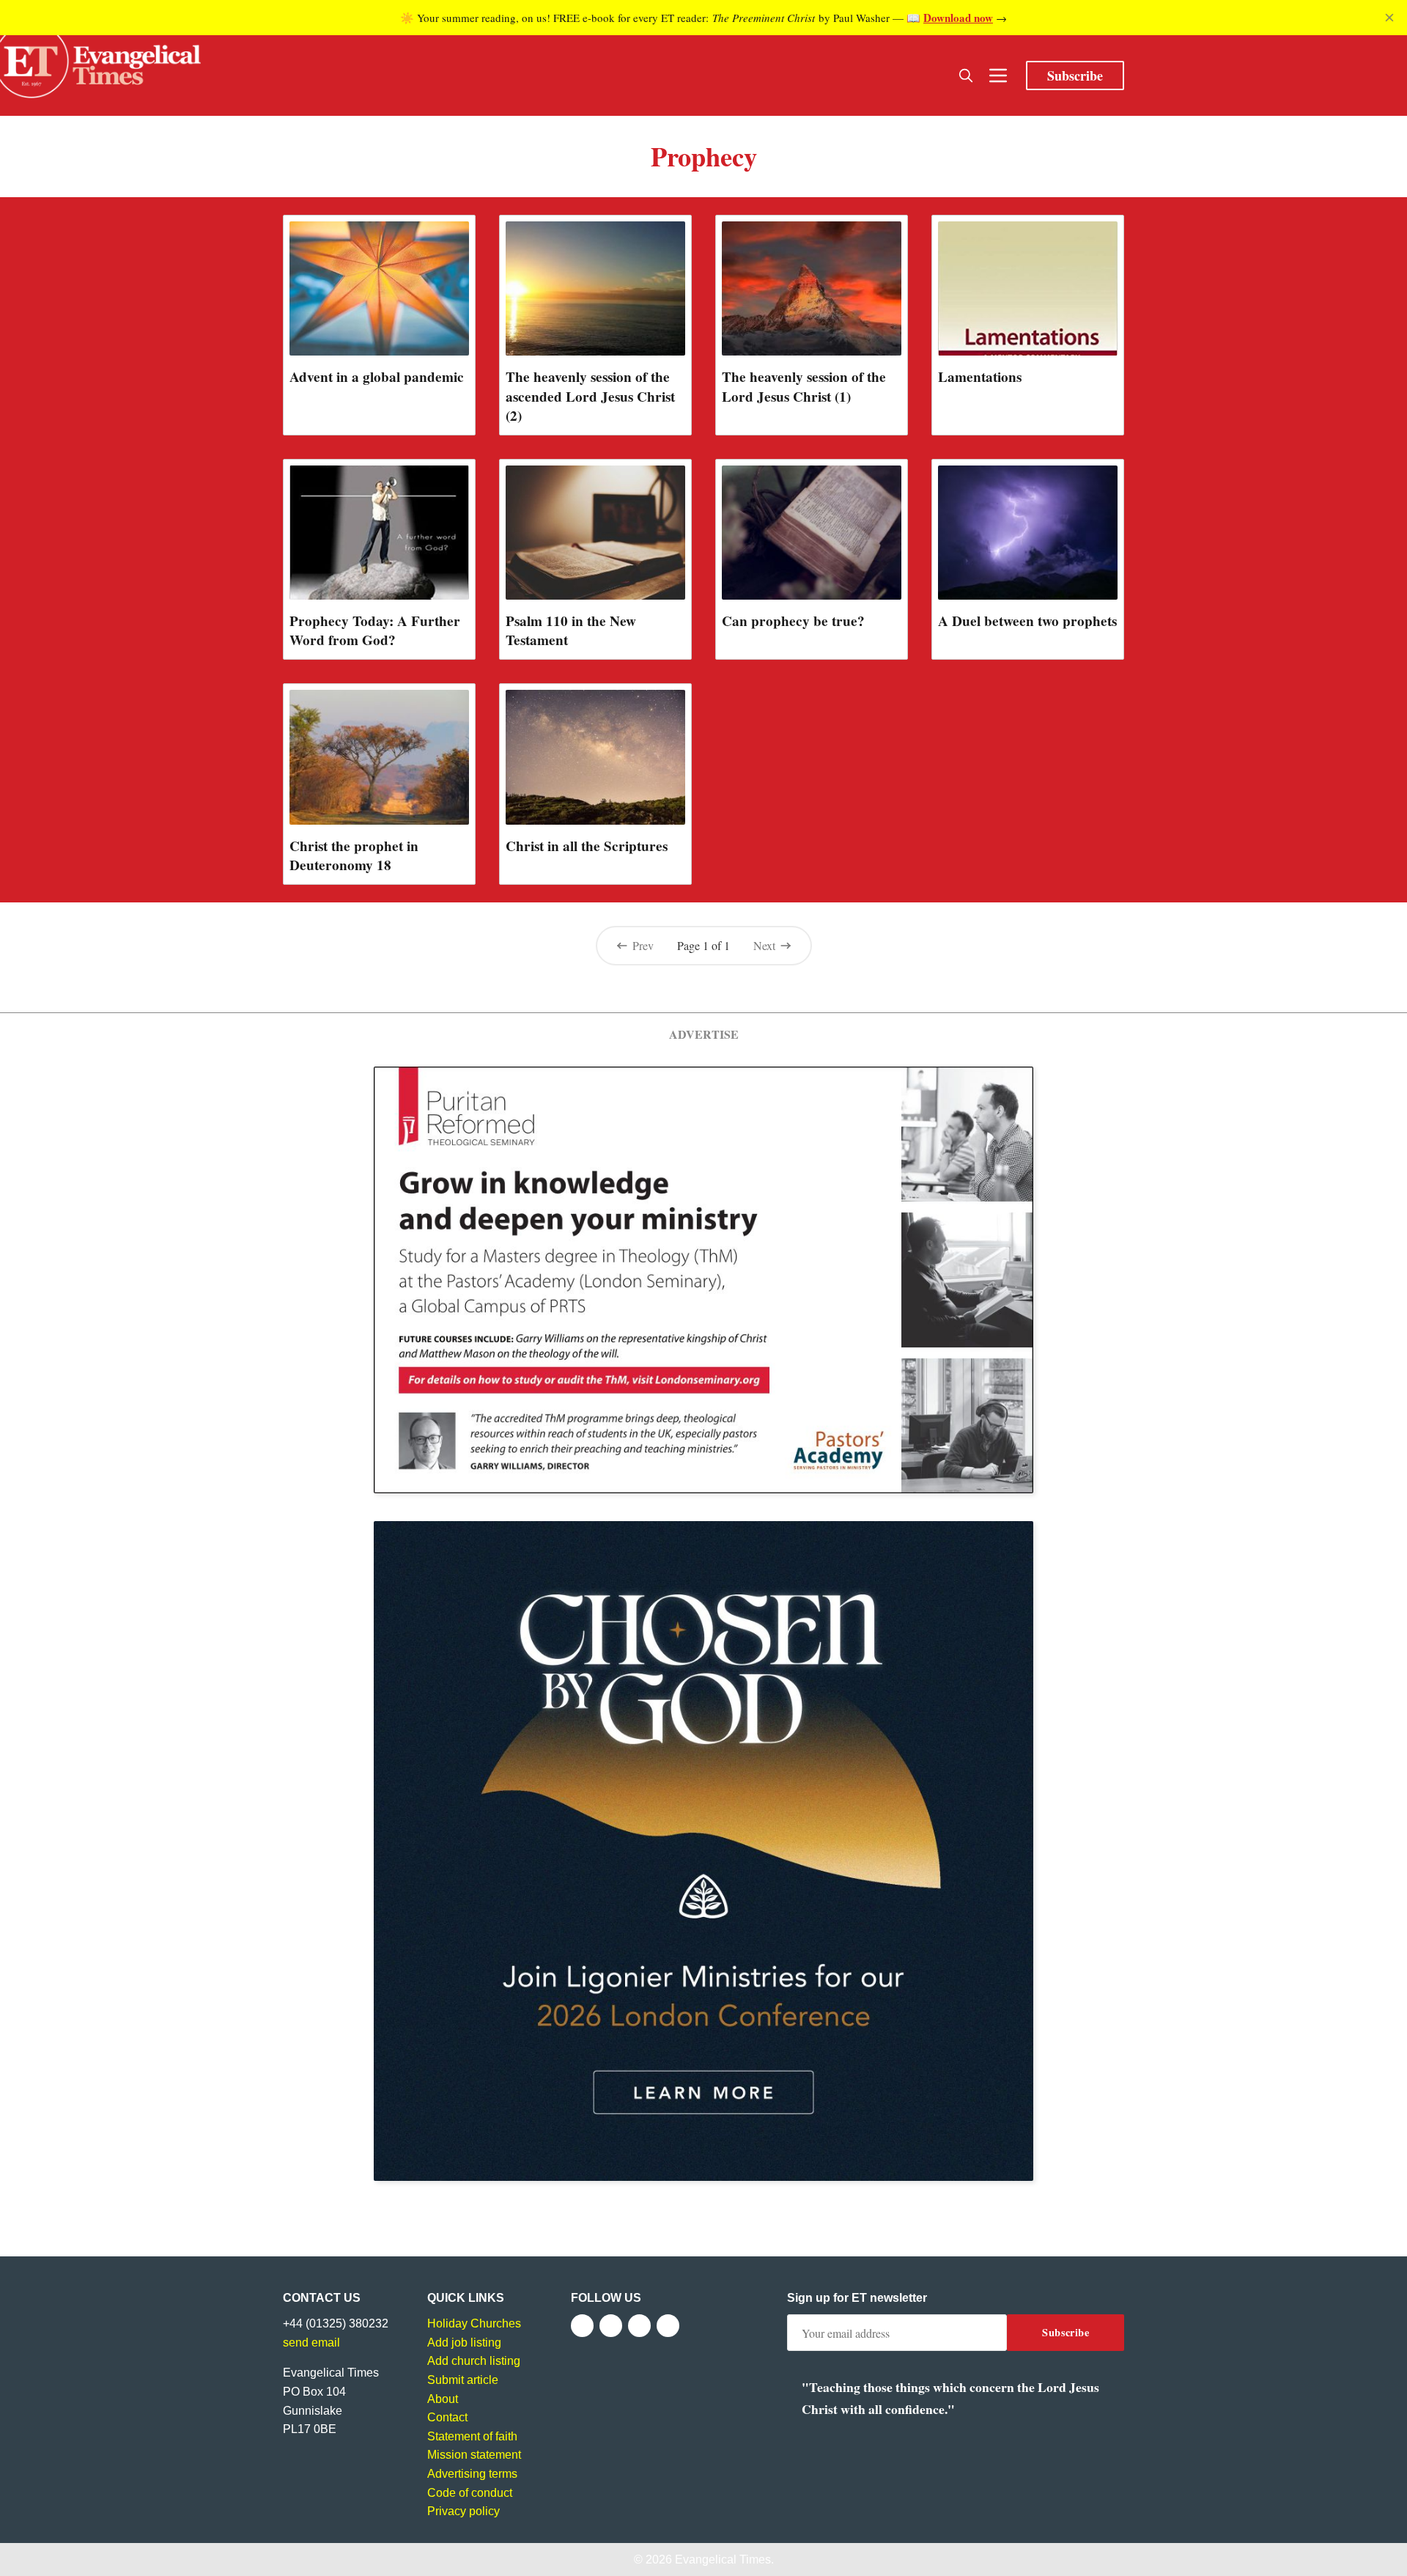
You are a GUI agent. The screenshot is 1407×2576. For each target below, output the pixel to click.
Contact (447, 2417)
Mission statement (474, 2455)
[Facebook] (582, 2326)
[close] (1389, 18)
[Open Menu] (998, 76)
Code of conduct (470, 2493)
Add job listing (464, 2343)
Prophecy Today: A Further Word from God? (375, 630)
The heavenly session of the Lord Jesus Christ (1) (804, 386)
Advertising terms (472, 2474)
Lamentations (980, 377)
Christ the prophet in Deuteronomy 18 (354, 855)
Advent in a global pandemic (377, 377)
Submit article (463, 2380)
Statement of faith (472, 2436)
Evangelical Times (723, 2560)
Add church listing (474, 2361)
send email (311, 2343)
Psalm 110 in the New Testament (571, 630)
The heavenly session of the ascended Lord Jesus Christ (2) (590, 396)
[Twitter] (611, 2326)
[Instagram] (639, 2326)
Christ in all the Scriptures (587, 846)
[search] (966, 76)
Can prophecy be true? (793, 621)
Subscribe (1075, 76)
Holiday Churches (474, 2323)
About (443, 2399)
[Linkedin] (668, 2326)
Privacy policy (464, 2511)
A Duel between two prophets (1027, 621)
